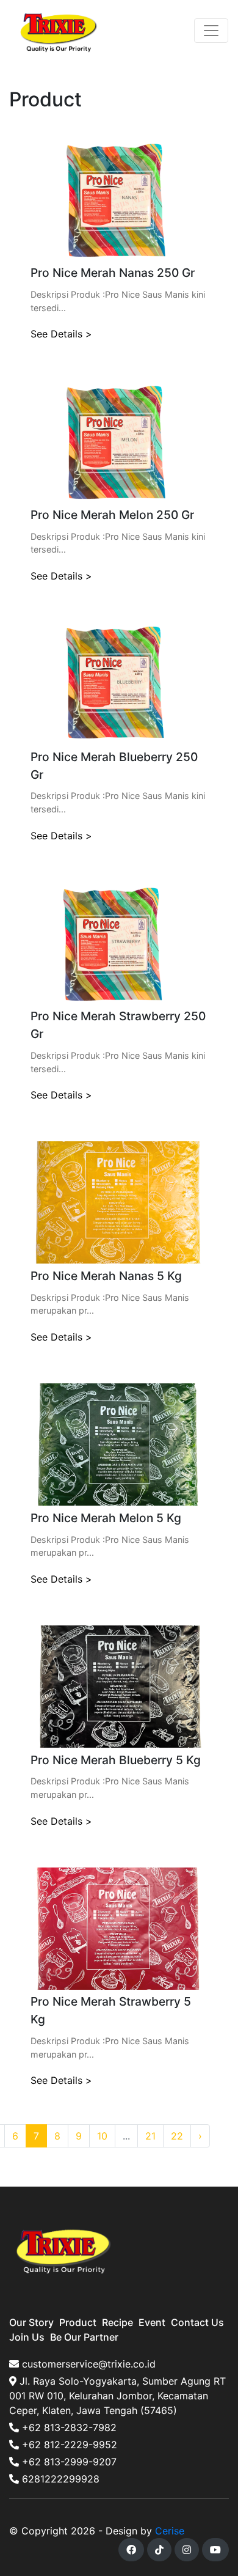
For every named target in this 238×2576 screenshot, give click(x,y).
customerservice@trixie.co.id (87, 2364)
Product (78, 2322)
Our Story (31, 2322)
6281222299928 (59, 2479)
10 (102, 2136)
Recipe (117, 2322)
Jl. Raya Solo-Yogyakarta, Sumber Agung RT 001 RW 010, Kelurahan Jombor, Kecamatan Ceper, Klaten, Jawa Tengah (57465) (117, 2396)
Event (152, 2322)
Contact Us (197, 2322)
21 (150, 2136)
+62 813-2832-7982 (68, 2427)
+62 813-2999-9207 (68, 2462)
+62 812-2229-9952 (68, 2445)
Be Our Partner (84, 2337)
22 (177, 2136)
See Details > (61, 334)
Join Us (27, 2337)
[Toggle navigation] (211, 31)
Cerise (170, 2531)
